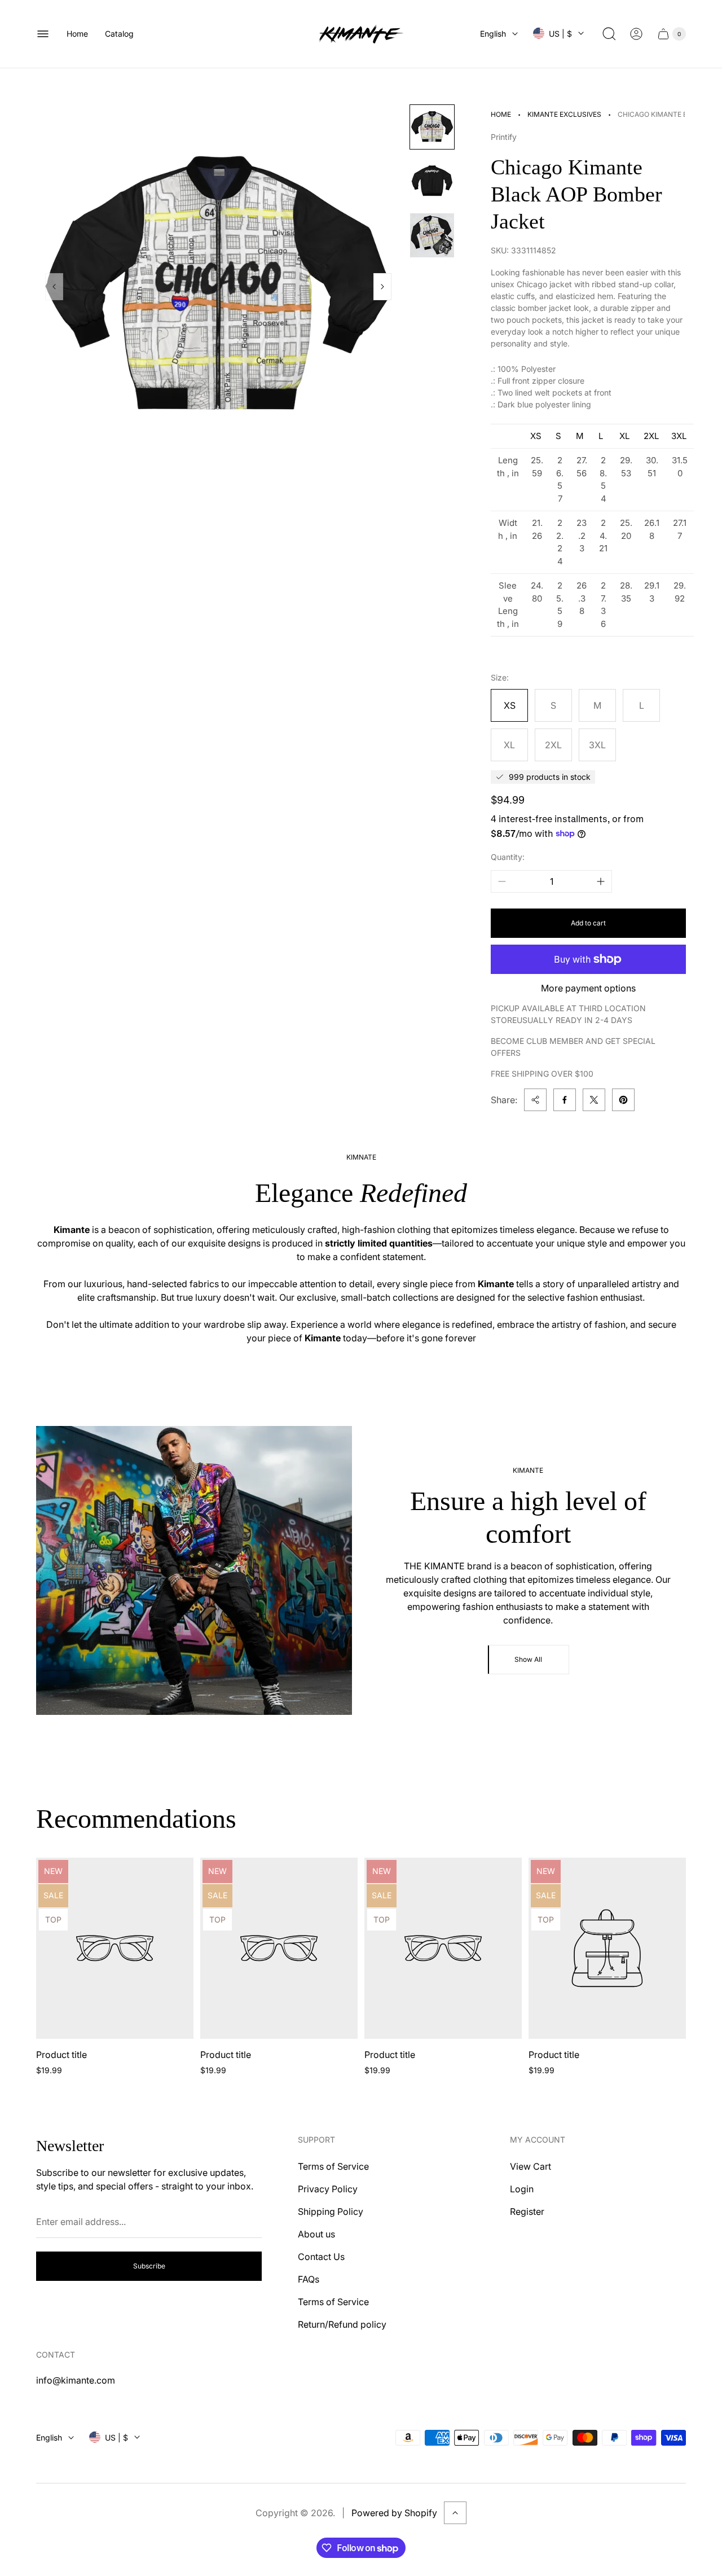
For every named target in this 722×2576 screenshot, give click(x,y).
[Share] (535, 1100)
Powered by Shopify (394, 2513)
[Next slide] (382, 287)
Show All (528, 1659)
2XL (553, 745)
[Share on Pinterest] (623, 1100)
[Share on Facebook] (565, 1100)
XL (509, 745)
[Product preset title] (115, 1948)
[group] (432, 127)
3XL (597, 745)
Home (501, 114)
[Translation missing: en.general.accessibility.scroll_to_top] (455, 2513)
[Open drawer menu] (43, 34)
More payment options (588, 988)
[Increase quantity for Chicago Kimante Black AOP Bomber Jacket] (601, 881)
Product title (61, 2055)
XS (510, 705)
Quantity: (508, 857)
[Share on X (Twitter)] (594, 1100)
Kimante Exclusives (564, 114)
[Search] (609, 34)
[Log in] (636, 34)
